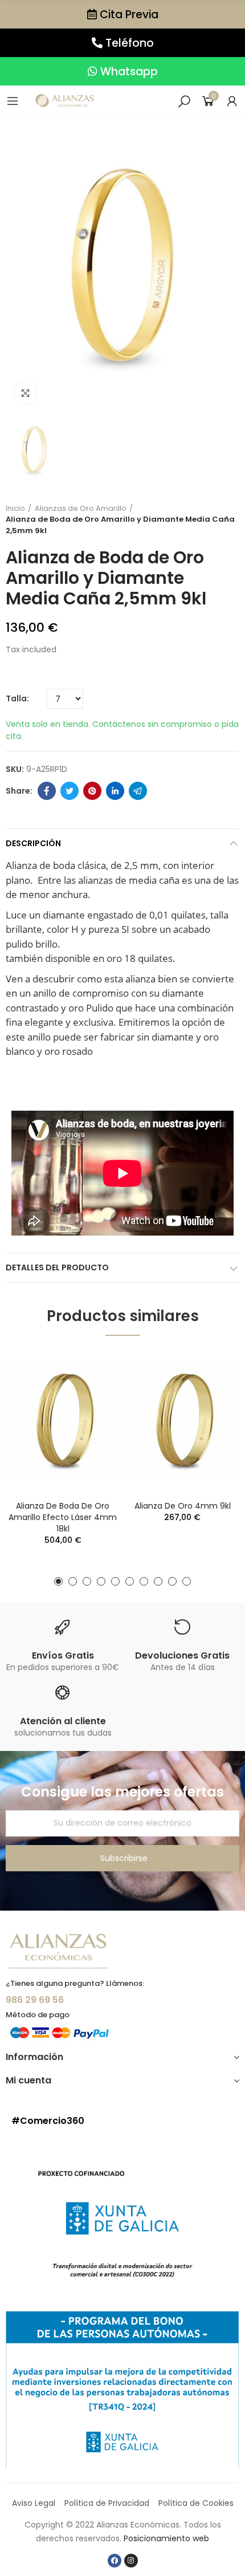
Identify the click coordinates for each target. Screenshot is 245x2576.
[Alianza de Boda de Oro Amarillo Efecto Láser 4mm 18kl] (63, 1421)
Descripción (33, 843)
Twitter (70, 791)
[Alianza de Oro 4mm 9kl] (182, 1421)
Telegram (138, 791)
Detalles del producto (57, 1267)
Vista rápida (91, 1370)
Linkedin (115, 791)
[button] (122, 14)
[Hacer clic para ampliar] (26, 393)
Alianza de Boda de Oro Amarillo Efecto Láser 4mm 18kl (63, 1517)
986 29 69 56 (35, 2000)
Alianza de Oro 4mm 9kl (183, 1506)
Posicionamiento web (166, 2538)
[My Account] (232, 101)
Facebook (47, 791)
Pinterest (92, 791)
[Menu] (13, 101)
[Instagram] (131, 2561)
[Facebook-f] (115, 2561)
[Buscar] (184, 101)
